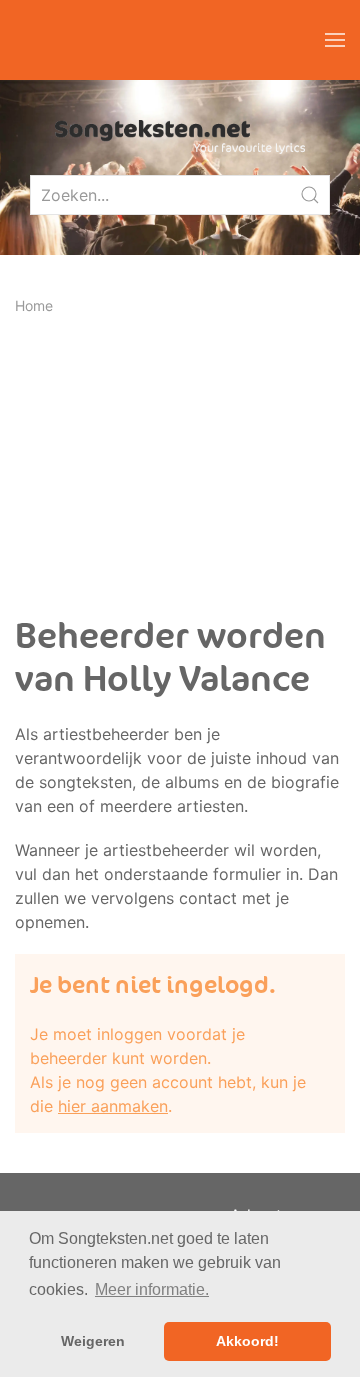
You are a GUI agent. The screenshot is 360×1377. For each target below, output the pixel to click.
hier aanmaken (113, 1106)
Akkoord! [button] (247, 1341)
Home (34, 305)
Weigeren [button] (93, 1341)
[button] (335, 40)
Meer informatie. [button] (152, 1289)
